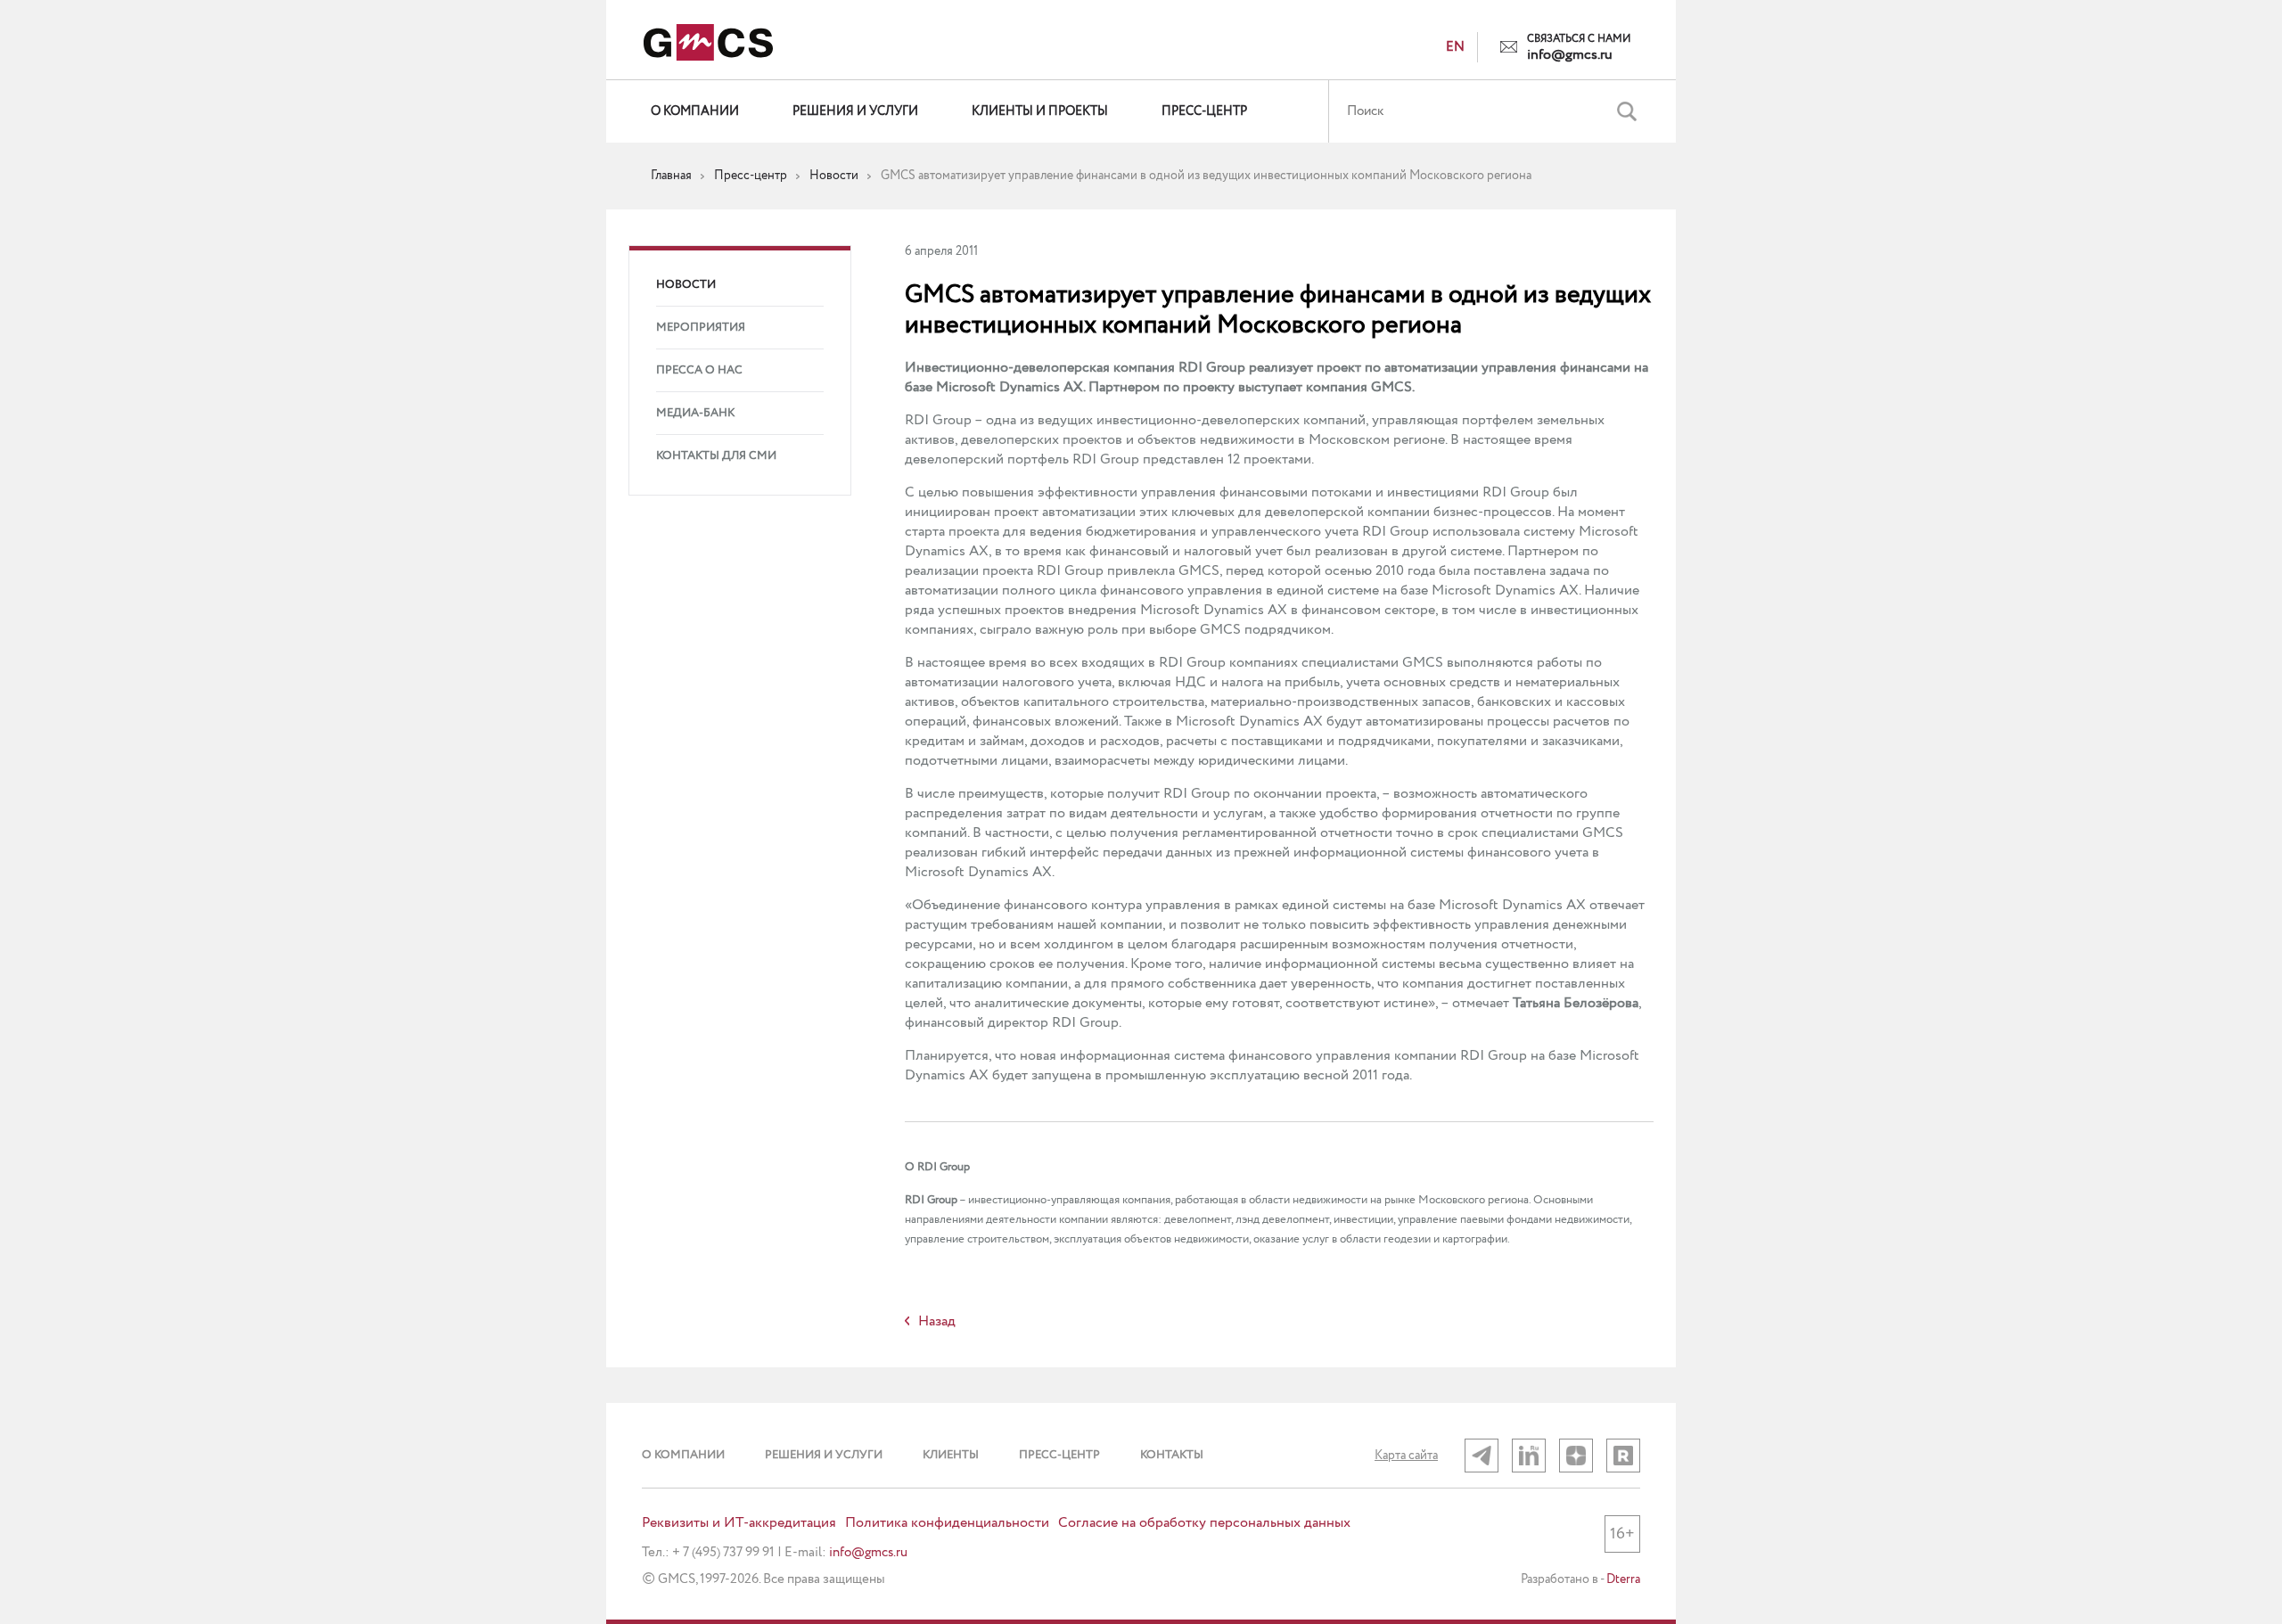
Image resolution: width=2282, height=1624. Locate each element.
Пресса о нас (699, 370)
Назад (937, 1322)
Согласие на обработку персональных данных (1204, 1523)
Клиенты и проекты (1040, 111)
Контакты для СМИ (716, 456)
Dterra (1623, 1579)
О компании (695, 111)
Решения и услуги (855, 111)
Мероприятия (701, 328)
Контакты (1172, 1455)
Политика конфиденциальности (947, 1523)
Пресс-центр (1204, 111)
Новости (686, 285)
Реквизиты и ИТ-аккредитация (739, 1523)
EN (1455, 47)
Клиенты (951, 1455)
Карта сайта (1406, 1456)
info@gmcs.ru (1570, 55)
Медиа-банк (695, 413)
